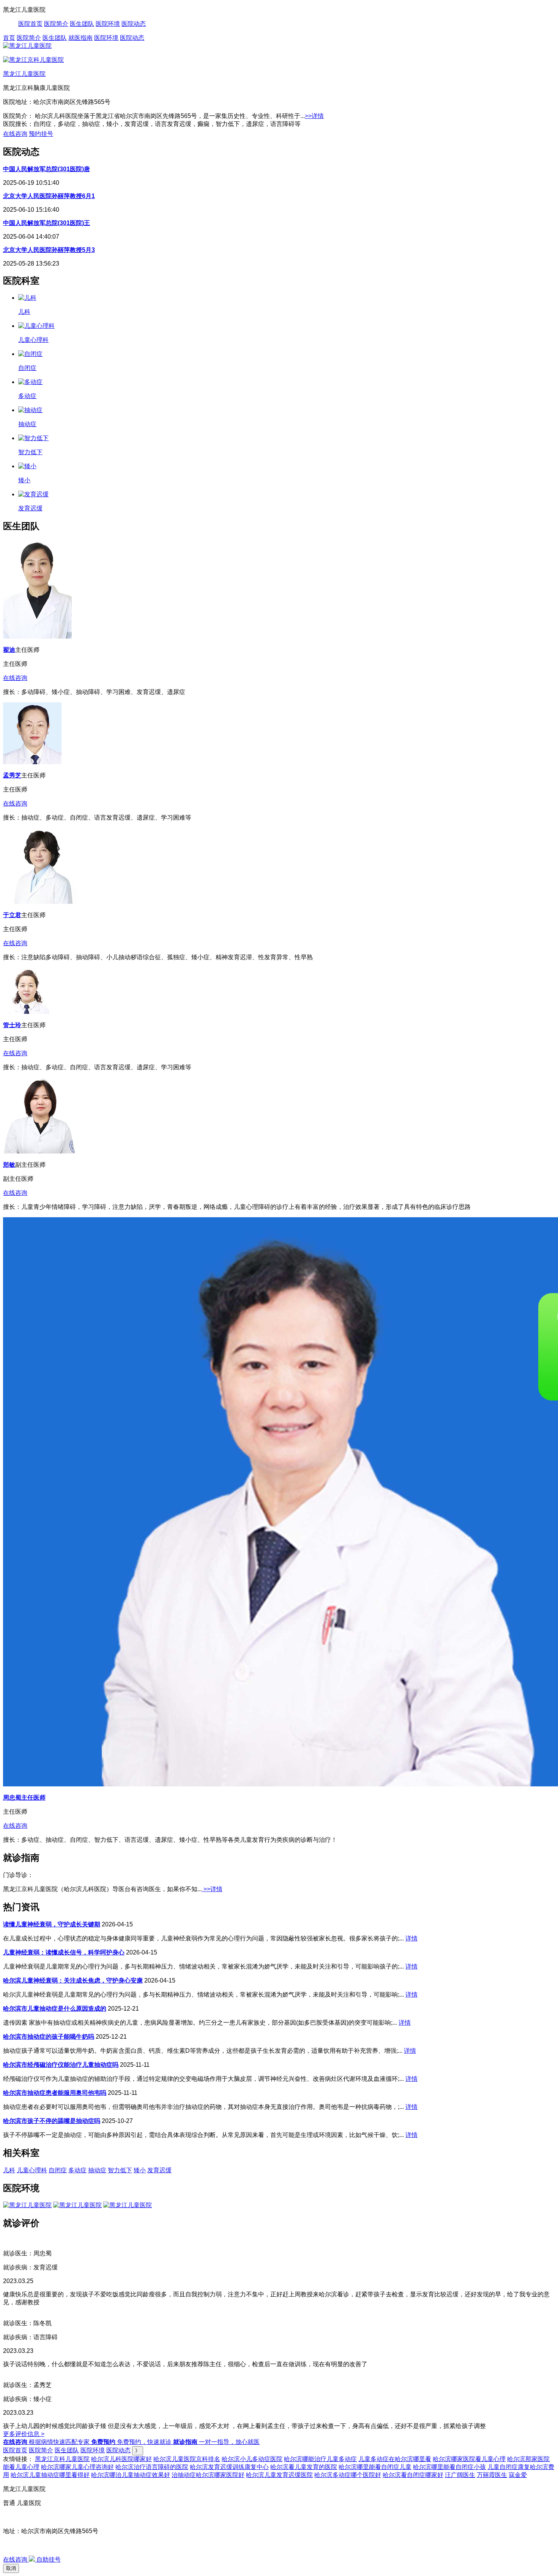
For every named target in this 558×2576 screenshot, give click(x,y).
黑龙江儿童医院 (24, 74)
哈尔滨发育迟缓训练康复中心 (229, 2467)
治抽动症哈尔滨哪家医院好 (208, 2475)
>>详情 (314, 116)
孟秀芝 (12, 775)
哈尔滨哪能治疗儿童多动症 (320, 2459)
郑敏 (9, 1165)
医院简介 (56, 24)
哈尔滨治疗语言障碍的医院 (152, 2467)
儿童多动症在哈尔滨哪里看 (395, 2459)
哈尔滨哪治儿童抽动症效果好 (131, 2475)
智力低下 (120, 2170)
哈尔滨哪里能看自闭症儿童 (375, 2467)
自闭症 (58, 2170)
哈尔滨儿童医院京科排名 (187, 2459)
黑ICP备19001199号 (31, 2545)
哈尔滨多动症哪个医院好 (348, 2475)
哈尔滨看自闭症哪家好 (413, 2475)
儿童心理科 (32, 2170)
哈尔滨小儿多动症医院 (252, 2459)
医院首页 (30, 24)
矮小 (140, 2170)
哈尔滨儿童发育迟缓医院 (279, 2475)
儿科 (9, 2170)
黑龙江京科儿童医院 (62, 2459)
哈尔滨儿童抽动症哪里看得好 (50, 2475)
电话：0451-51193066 (33, 2517)
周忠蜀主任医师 (24, 1798)
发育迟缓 (159, 2170)
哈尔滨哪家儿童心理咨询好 (77, 2467)
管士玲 (12, 1025)
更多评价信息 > (24, 2434)
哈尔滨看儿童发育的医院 (304, 2467)
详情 (411, 1938)
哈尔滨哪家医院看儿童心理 (469, 2459)
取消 (11, 2568)
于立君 (12, 915)
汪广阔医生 (460, 2475)
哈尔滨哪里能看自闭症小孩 (449, 2467)
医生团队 (82, 24)
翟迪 (9, 650)
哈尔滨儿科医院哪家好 (121, 2459)
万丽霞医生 (492, 2475)
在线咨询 (15, 134)
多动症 (77, 2170)
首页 (9, 38)
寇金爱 (518, 2475)
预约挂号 (41, 134)
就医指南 (80, 38)
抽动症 (97, 2170)
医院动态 (134, 24)
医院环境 (108, 24)
